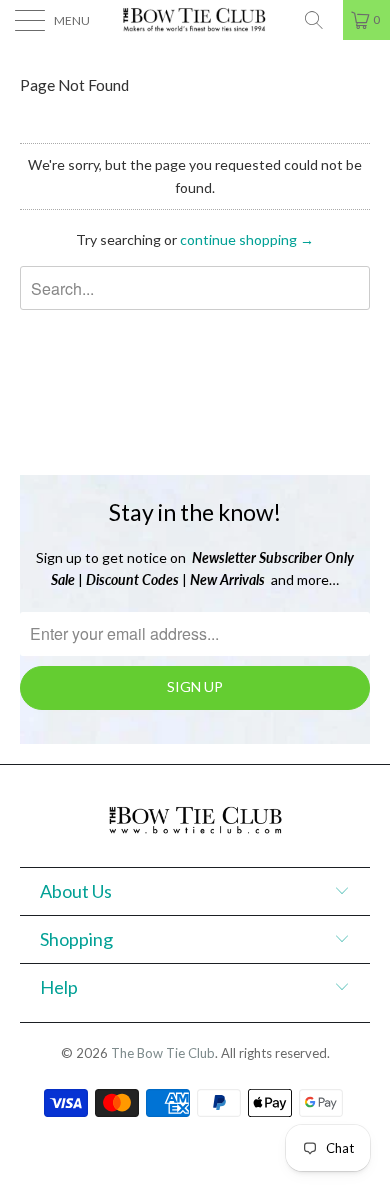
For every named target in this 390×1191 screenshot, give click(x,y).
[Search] (321, 20)
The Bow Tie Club (163, 1053)
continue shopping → (247, 239)
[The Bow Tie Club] (195, 20)
